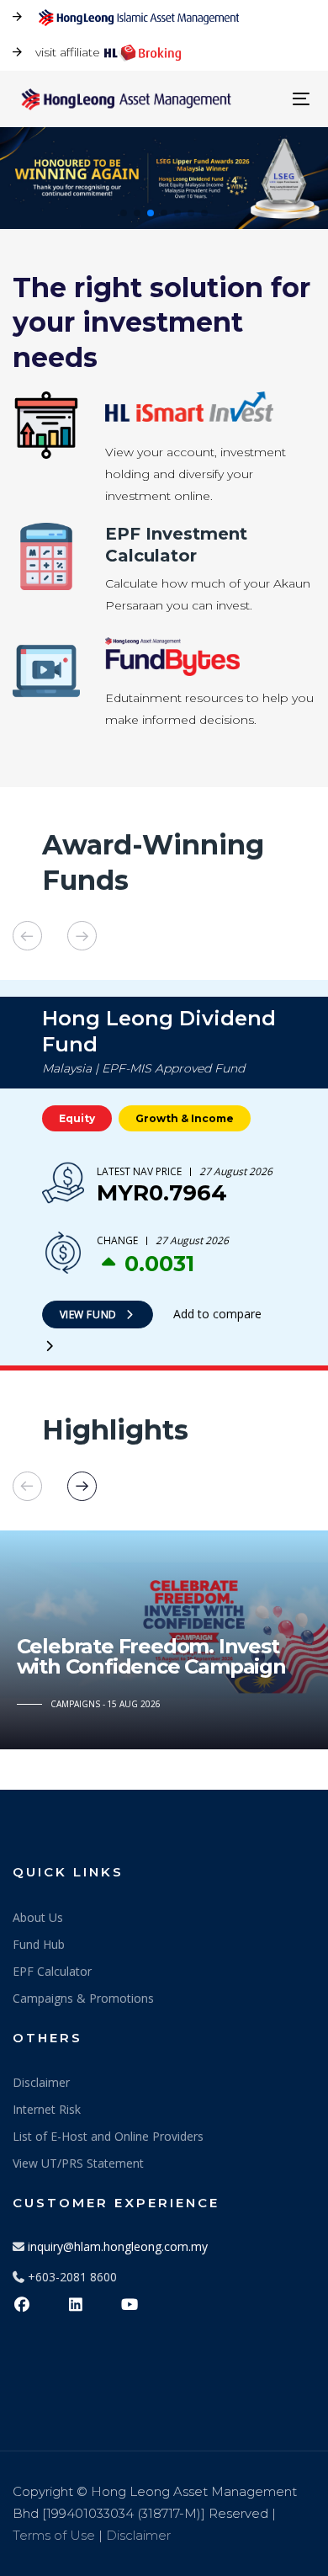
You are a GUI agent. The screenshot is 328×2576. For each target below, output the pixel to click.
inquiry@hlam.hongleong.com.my (118, 2246)
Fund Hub (39, 1944)
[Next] (82, 936)
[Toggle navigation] (262, 99)
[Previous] (27, 936)
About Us (38, 1917)
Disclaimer (41, 2082)
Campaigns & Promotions (83, 1998)
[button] (124, 213)
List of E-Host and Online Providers (108, 2136)
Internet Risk (47, 2109)
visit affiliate (68, 52)
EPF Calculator (52, 1971)
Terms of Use (54, 2535)
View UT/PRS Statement (78, 2163)
